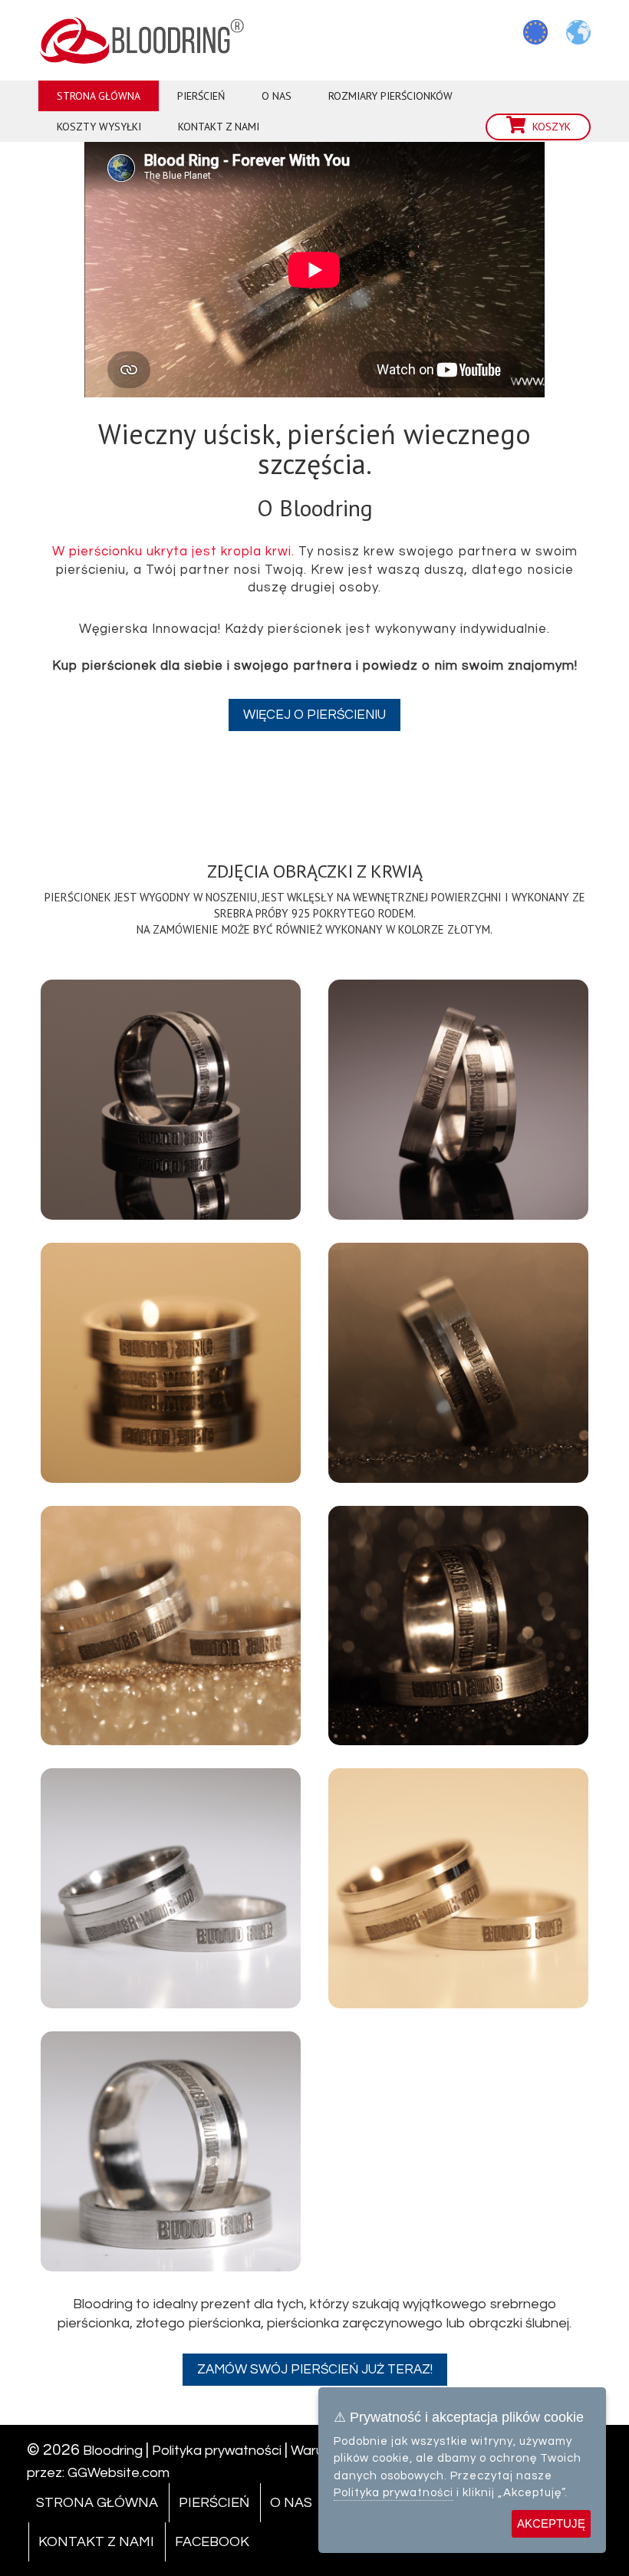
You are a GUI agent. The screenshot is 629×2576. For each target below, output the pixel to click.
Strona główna (99, 96)
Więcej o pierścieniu (314, 715)
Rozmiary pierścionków (390, 96)
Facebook (212, 2542)
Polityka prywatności (217, 2451)
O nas (277, 96)
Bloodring (113, 2451)
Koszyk (552, 127)
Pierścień (201, 96)
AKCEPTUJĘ (551, 2523)
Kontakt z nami (219, 127)
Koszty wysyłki (99, 127)
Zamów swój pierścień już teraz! (315, 2370)
